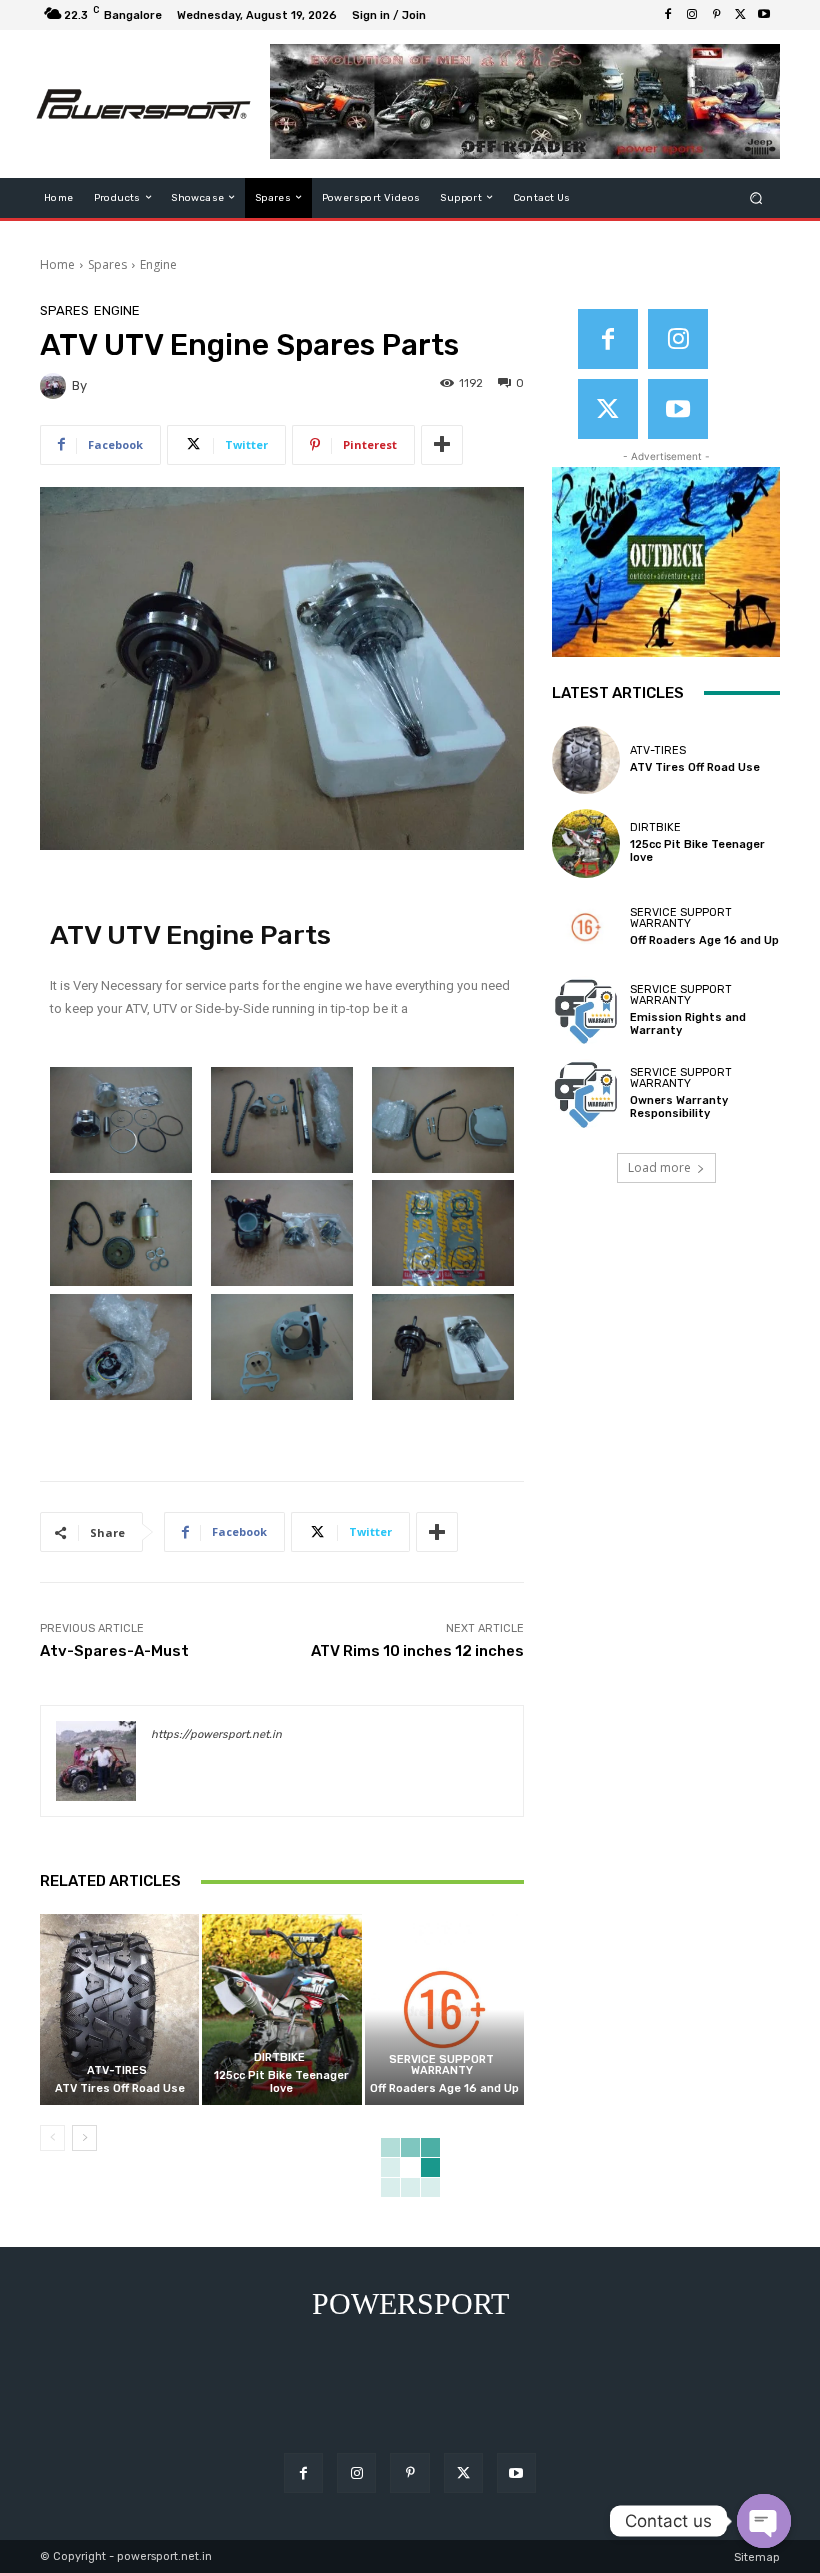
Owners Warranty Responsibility (679, 1107)
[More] (442, 445)
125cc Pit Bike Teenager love (281, 2082)
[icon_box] (443, 17)
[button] (756, 197)
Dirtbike (279, 2057)
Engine (158, 264)
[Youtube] (764, 15)
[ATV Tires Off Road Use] (119, 2009)
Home (57, 264)
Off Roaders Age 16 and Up (444, 2088)
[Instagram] (692, 15)
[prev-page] (52, 2138)
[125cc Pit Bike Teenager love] (281, 2009)
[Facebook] (668, 15)
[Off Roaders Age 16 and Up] (444, 2009)
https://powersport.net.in (216, 1734)
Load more (659, 1167)
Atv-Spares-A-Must (114, 1651)
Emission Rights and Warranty (688, 1024)
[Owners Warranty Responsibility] (586, 1093)
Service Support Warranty (441, 2065)
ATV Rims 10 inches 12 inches (417, 1651)
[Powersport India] (143, 104)
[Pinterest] (716, 15)
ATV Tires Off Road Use (120, 2088)
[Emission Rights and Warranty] (586, 1010)
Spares (107, 264)
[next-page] (84, 2138)
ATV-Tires (117, 2070)
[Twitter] (740, 15)
